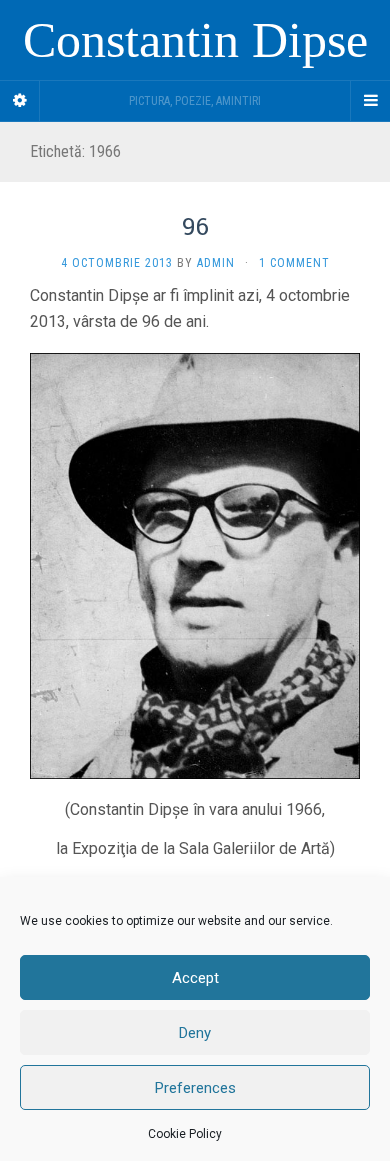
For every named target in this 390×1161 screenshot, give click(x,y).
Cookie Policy (185, 1134)
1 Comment (294, 263)
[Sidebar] (20, 101)
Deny (195, 1033)
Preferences (195, 1088)
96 (195, 226)
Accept (195, 978)
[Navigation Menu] (370, 101)
